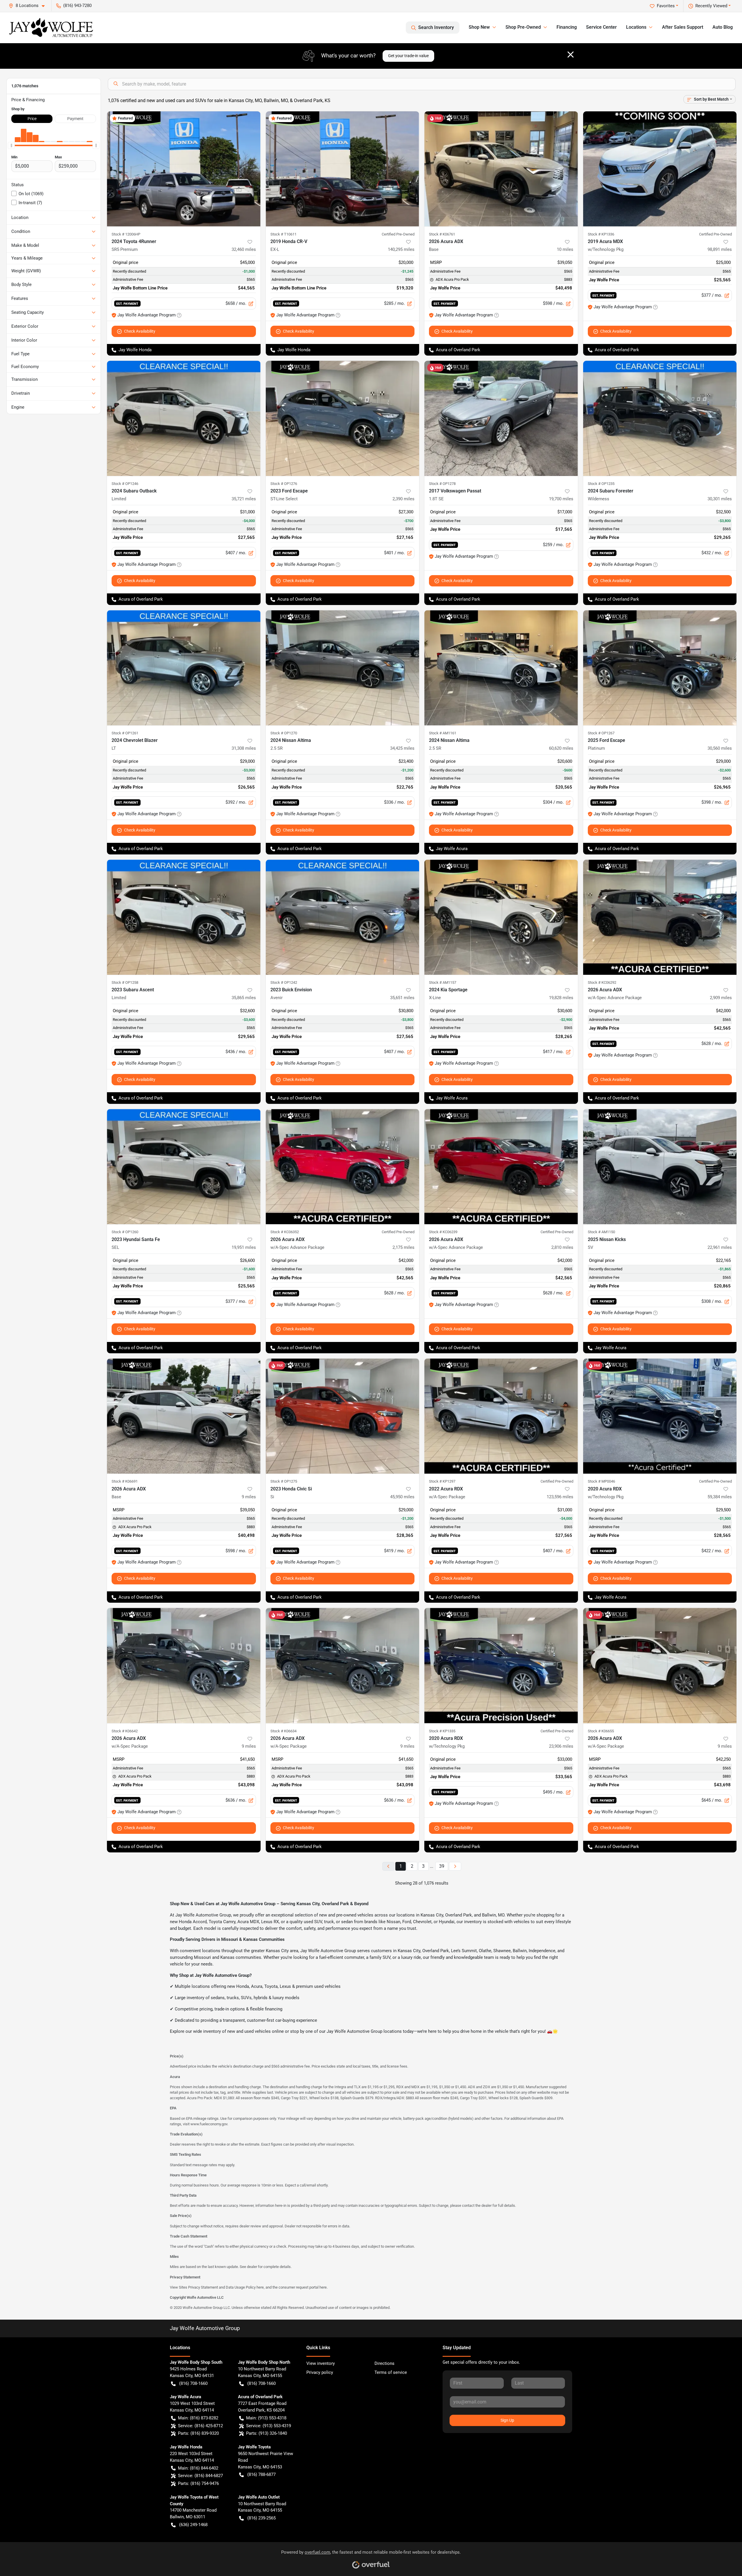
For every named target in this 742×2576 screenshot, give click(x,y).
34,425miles (402, 748)
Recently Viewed (711, 6)
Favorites (666, 6)
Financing (567, 27)
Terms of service (391, 2372)
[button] (29, 6)
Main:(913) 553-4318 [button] (266, 2418)
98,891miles (720, 249)
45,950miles (402, 1497)
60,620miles (561, 748)
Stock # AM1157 (443, 982)
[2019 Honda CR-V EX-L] (343, 169)
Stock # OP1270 (284, 733)
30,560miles (720, 748)
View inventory (321, 2363)
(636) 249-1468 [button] (193, 2525)
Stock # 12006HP (126, 234)
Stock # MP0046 (601, 1481)
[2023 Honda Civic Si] (343, 1416)
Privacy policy (320, 2372)
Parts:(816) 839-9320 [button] (198, 2433)
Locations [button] (636, 27)
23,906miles (561, 1746)
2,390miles (403, 499)
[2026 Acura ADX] (501, 169)
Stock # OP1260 (125, 1232)
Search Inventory (436, 27)
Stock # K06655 (601, 1731)
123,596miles (560, 1497)
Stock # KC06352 (285, 1232)
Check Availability (140, 331)
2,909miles (721, 998)
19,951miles (244, 1247)
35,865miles (244, 998)
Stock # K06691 (125, 1481)
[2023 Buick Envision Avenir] (343, 917)
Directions (384, 2363)
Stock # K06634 (283, 1731)
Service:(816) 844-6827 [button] (200, 2476)
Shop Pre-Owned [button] (523, 27)
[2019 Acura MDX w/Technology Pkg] (660, 169)
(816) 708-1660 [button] (193, 2383)
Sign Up (507, 2420)
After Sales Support (683, 27)
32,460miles (244, 249)
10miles (565, 249)
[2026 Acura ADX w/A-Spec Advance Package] (660, 917)
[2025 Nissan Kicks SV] (660, 1167)
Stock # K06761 (442, 234)
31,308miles (244, 748)
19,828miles (561, 998)
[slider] (11, 146)
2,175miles (403, 1247)
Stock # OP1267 (601, 733)
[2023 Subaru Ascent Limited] (184, 917)
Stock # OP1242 (284, 982)
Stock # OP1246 (125, 484)
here (260, 2287)
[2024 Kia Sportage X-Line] (501, 917)
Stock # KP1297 (442, 1481)
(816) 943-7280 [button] (77, 6)
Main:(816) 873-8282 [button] (198, 2418)
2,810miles (562, 1247)
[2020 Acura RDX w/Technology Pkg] (660, 1416)
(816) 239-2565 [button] (261, 2518)
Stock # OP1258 (125, 982)
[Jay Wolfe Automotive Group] (51, 28)
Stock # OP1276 (284, 484)
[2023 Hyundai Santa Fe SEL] (184, 1167)
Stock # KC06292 (602, 982)
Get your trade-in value (408, 56)
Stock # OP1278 (442, 484)
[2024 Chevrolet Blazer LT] (184, 668)
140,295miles (401, 249)
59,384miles (720, 1497)
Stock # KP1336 (601, 234)
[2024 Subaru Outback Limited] (184, 418)
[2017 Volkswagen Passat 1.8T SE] (501, 418)
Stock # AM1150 (601, 1232)
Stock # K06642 (125, 1731)
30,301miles (720, 499)
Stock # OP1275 (284, 1481)
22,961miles (720, 1247)
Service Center (601, 27)
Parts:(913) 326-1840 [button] (267, 2433)
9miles (249, 1497)
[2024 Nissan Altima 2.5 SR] (343, 668)
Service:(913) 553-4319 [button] (269, 2426)
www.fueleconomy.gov (209, 2124)
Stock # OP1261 (125, 733)
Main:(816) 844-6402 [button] (198, 2468)
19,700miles (561, 499)
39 (442, 1866)
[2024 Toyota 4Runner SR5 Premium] (184, 169)
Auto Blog (723, 27)
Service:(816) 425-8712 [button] (200, 2426)
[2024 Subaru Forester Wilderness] (660, 418)
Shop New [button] (479, 27)
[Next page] (455, 1866)
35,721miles (244, 499)
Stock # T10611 (283, 234)
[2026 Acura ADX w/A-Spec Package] (184, 1665)
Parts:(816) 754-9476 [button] (198, 2483)
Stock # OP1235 (601, 484)
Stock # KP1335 (442, 1731)
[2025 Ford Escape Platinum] (660, 668)
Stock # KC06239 (443, 1232)
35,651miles (402, 998)
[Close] (571, 55)
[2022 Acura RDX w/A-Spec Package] (501, 1416)
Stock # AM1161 (443, 733)
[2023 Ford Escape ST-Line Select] (343, 418)
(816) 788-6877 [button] (261, 2474)
